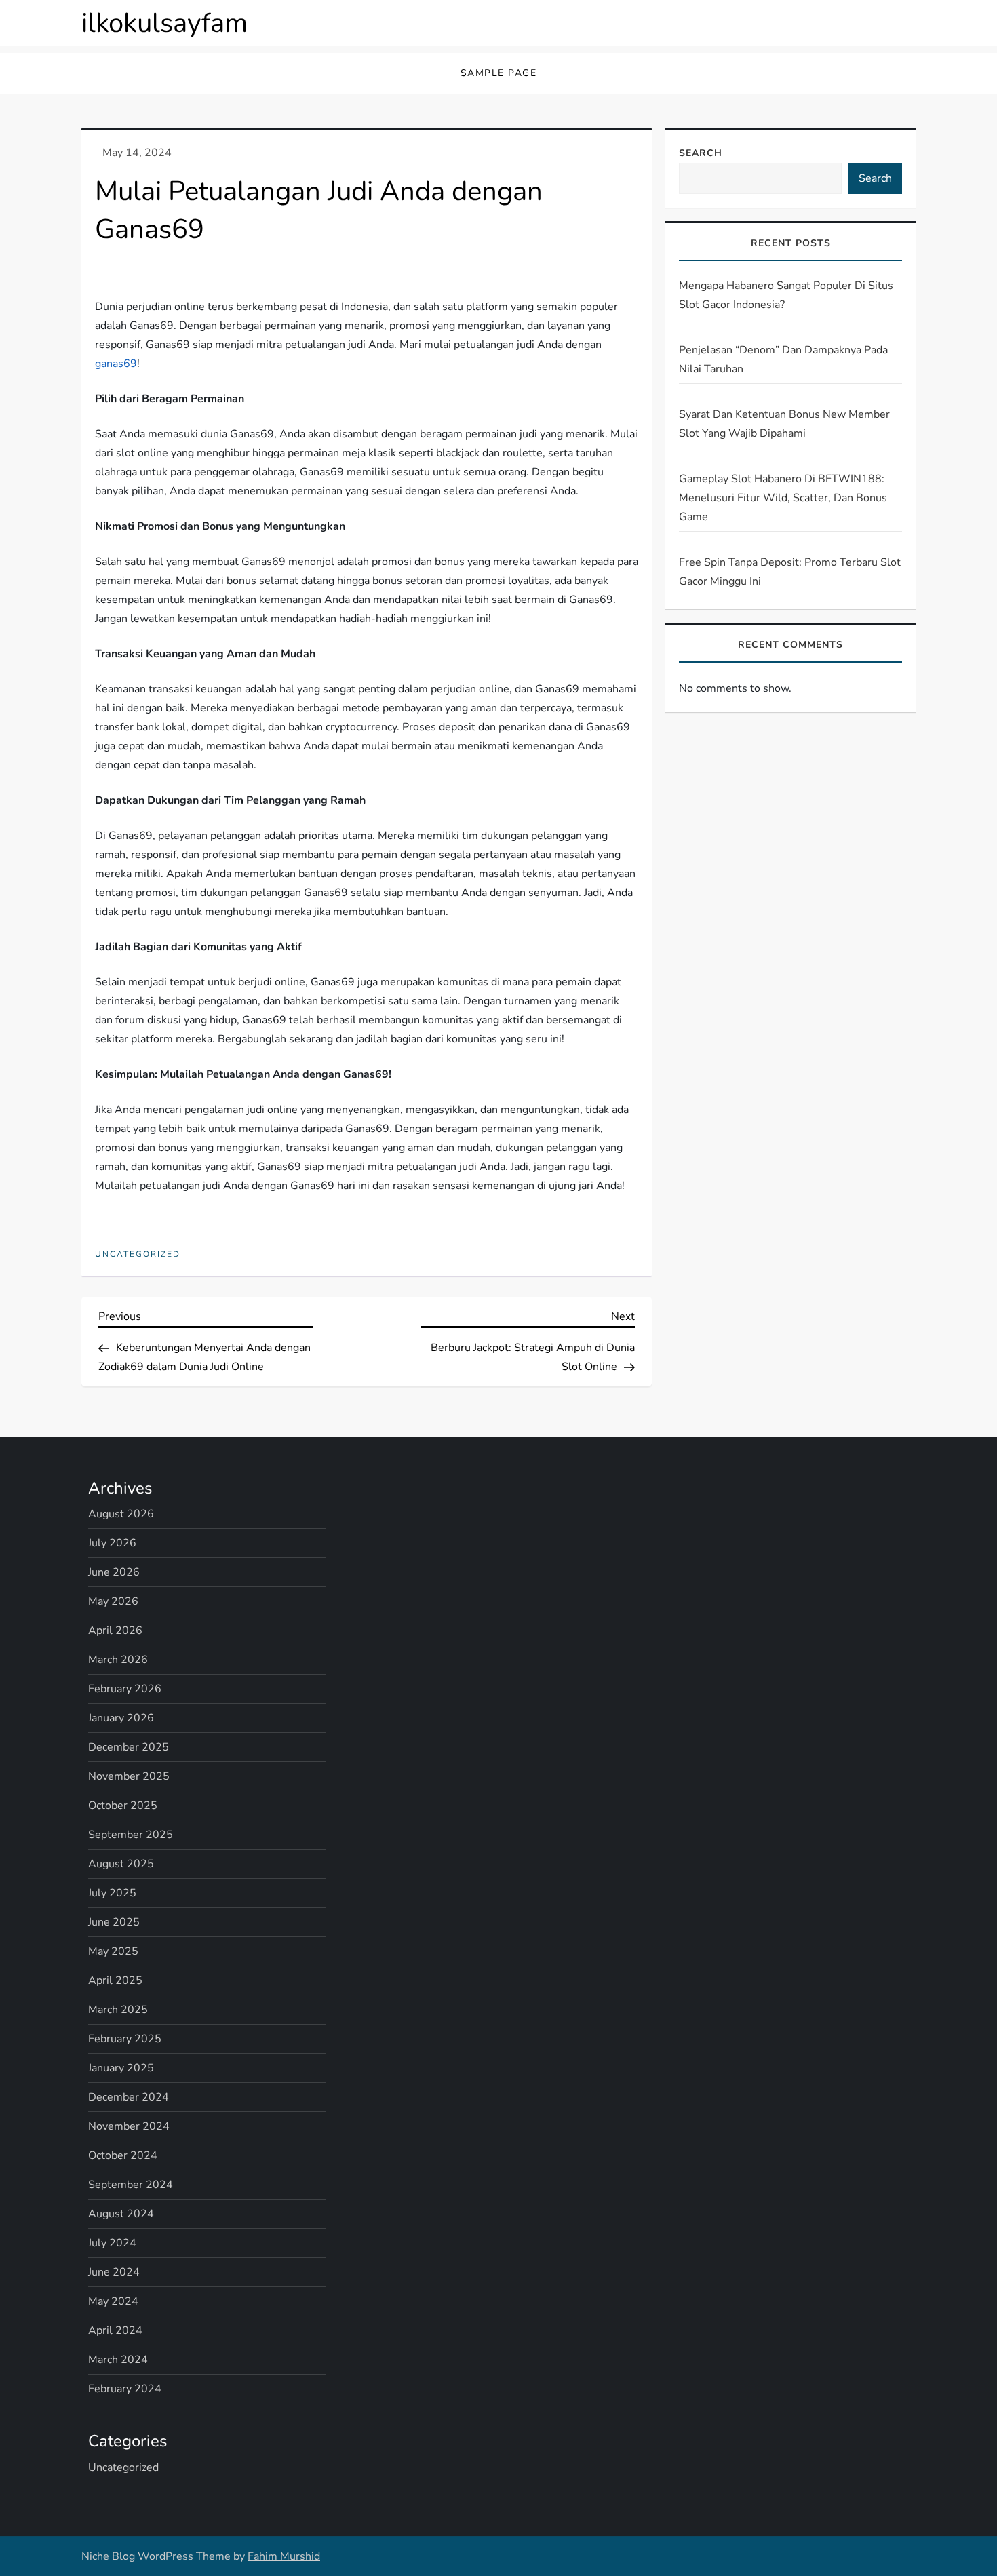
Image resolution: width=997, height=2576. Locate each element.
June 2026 (114, 1572)
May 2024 (113, 2301)
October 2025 (123, 1806)
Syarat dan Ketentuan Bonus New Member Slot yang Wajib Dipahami (784, 424)
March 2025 (118, 2010)
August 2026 (121, 1514)
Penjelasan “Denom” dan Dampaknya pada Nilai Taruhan (783, 359)
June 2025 (114, 1922)
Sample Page (499, 73)
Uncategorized (138, 1254)
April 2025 (115, 1980)
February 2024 (125, 2389)
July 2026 (112, 1543)
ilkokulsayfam (164, 23)
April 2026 (115, 1631)
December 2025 (129, 1747)
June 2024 (114, 2272)
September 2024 (131, 2185)
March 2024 (118, 2360)
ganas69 (116, 364)
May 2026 (113, 1601)
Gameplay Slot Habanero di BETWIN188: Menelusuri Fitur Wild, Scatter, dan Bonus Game (783, 498)
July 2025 (112, 1893)
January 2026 (121, 1718)
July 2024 (112, 2243)
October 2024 (123, 2155)
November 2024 (129, 2126)
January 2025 (121, 2068)
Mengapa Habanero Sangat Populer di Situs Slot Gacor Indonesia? (786, 295)
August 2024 (121, 2214)
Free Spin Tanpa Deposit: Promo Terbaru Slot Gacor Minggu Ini (790, 572)
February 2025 (125, 2039)
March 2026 (118, 1660)
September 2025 (131, 1835)
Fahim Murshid (284, 2556)
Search (701, 153)
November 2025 (129, 1776)
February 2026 (125, 1689)
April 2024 (115, 2330)
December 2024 (129, 2097)
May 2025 (113, 1951)
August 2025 (121, 1864)
